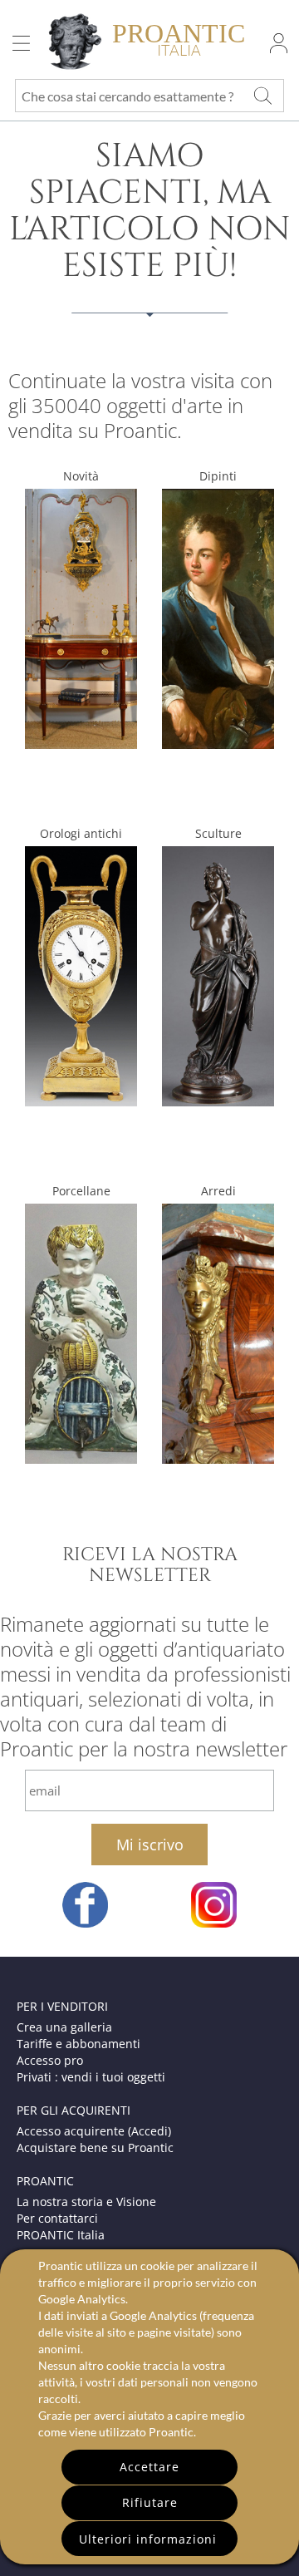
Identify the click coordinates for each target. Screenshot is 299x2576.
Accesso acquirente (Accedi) (94, 2131)
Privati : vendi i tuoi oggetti (91, 2077)
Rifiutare (150, 2502)
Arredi (218, 1191)
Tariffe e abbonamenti (78, 2044)
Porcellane (81, 1191)
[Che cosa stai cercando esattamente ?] (263, 96)
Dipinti (218, 476)
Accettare (149, 2467)
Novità (81, 476)
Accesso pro (50, 2060)
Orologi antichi (81, 833)
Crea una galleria (64, 2027)
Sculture (218, 833)
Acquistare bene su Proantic (95, 2147)
